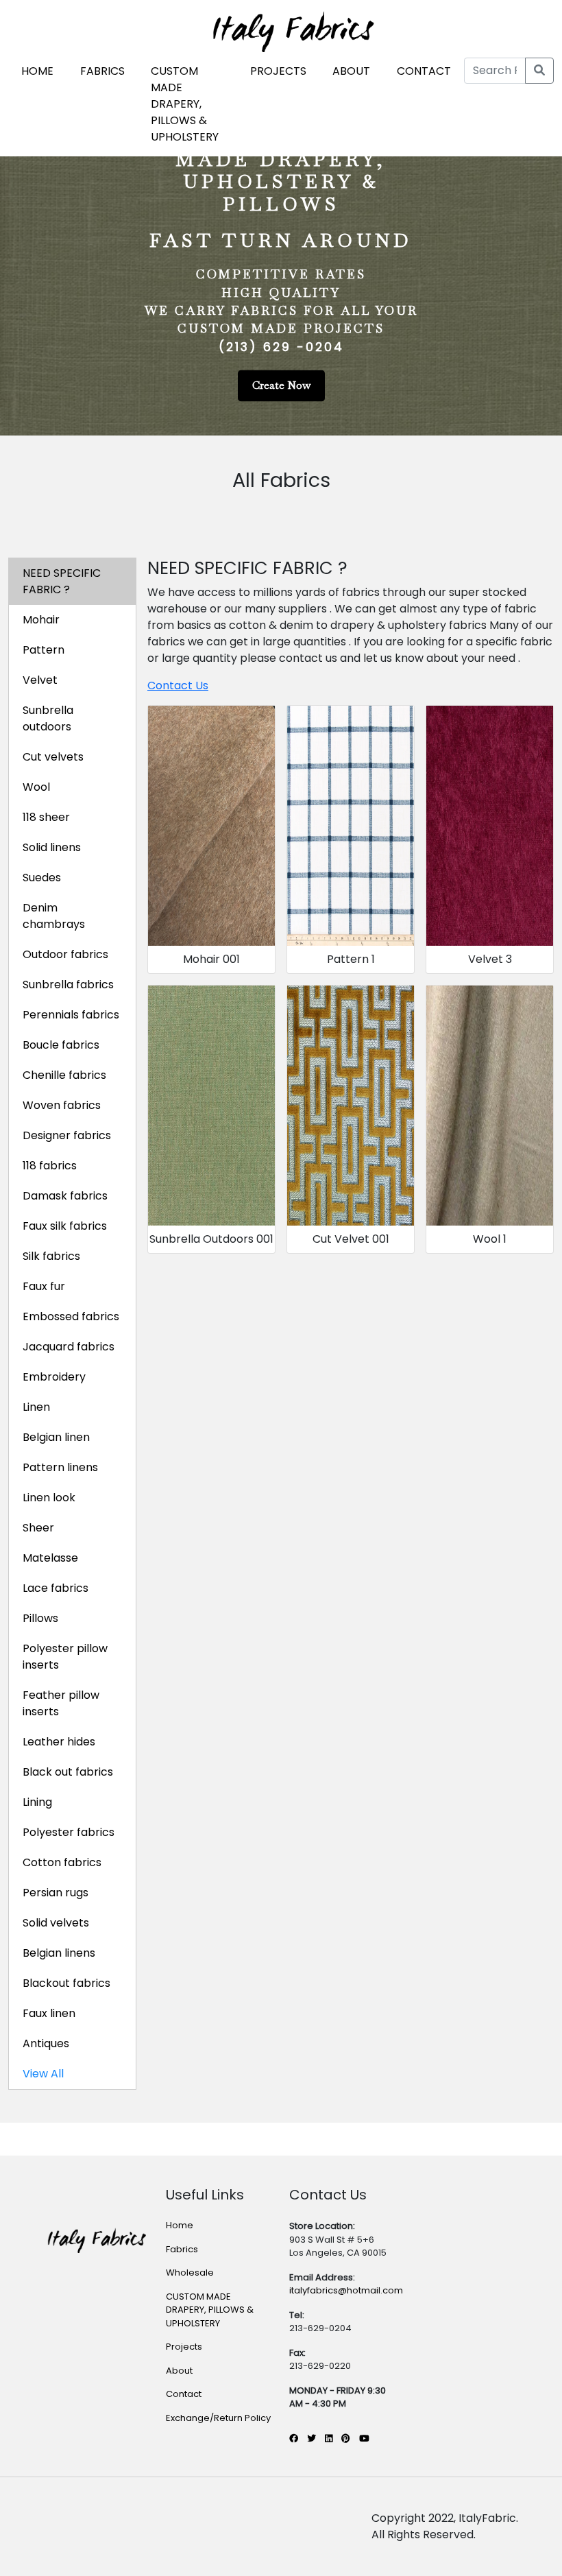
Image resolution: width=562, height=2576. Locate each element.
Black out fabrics (68, 1772)
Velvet (40, 680)
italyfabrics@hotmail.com (346, 2290)
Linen (36, 1407)
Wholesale (190, 2273)
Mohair (41, 620)
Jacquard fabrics (69, 1347)
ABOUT (351, 71)
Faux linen (49, 2013)
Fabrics (182, 2249)
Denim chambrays (54, 916)
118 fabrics (50, 1166)
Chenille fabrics (64, 1075)
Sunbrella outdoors (48, 718)
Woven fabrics (62, 1105)
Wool (36, 787)
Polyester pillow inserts (65, 1657)
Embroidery (54, 1377)
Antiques (46, 2043)
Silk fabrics (51, 1256)
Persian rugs (56, 1893)
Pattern (44, 650)
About (179, 2371)
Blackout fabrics (66, 1983)
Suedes (42, 878)
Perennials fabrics (71, 1015)
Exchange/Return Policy (218, 2418)
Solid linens (52, 847)
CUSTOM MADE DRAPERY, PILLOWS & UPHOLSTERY (185, 104)
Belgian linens (59, 1953)
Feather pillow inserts (61, 1703)
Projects (184, 2347)
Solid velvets (56, 1923)
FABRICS (102, 71)
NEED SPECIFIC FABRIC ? (62, 581)
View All (43, 2074)
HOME (37, 71)
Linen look (49, 1498)
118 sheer (46, 817)
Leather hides (59, 1742)
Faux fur (44, 1286)
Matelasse (50, 1558)
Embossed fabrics (71, 1316)
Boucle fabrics (61, 1045)
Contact (184, 2394)
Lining (37, 1802)
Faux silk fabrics (65, 1226)
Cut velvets (53, 757)
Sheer (38, 1528)
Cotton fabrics (62, 1862)
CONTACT (424, 71)
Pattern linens (60, 1467)
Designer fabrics (67, 1135)
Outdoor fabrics (65, 954)
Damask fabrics (65, 1196)
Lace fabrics (56, 1588)
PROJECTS (278, 71)
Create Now (281, 386)
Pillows (40, 1618)
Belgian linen (56, 1437)
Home (180, 2225)
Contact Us (178, 685)
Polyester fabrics (69, 1832)
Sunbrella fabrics (68, 985)
